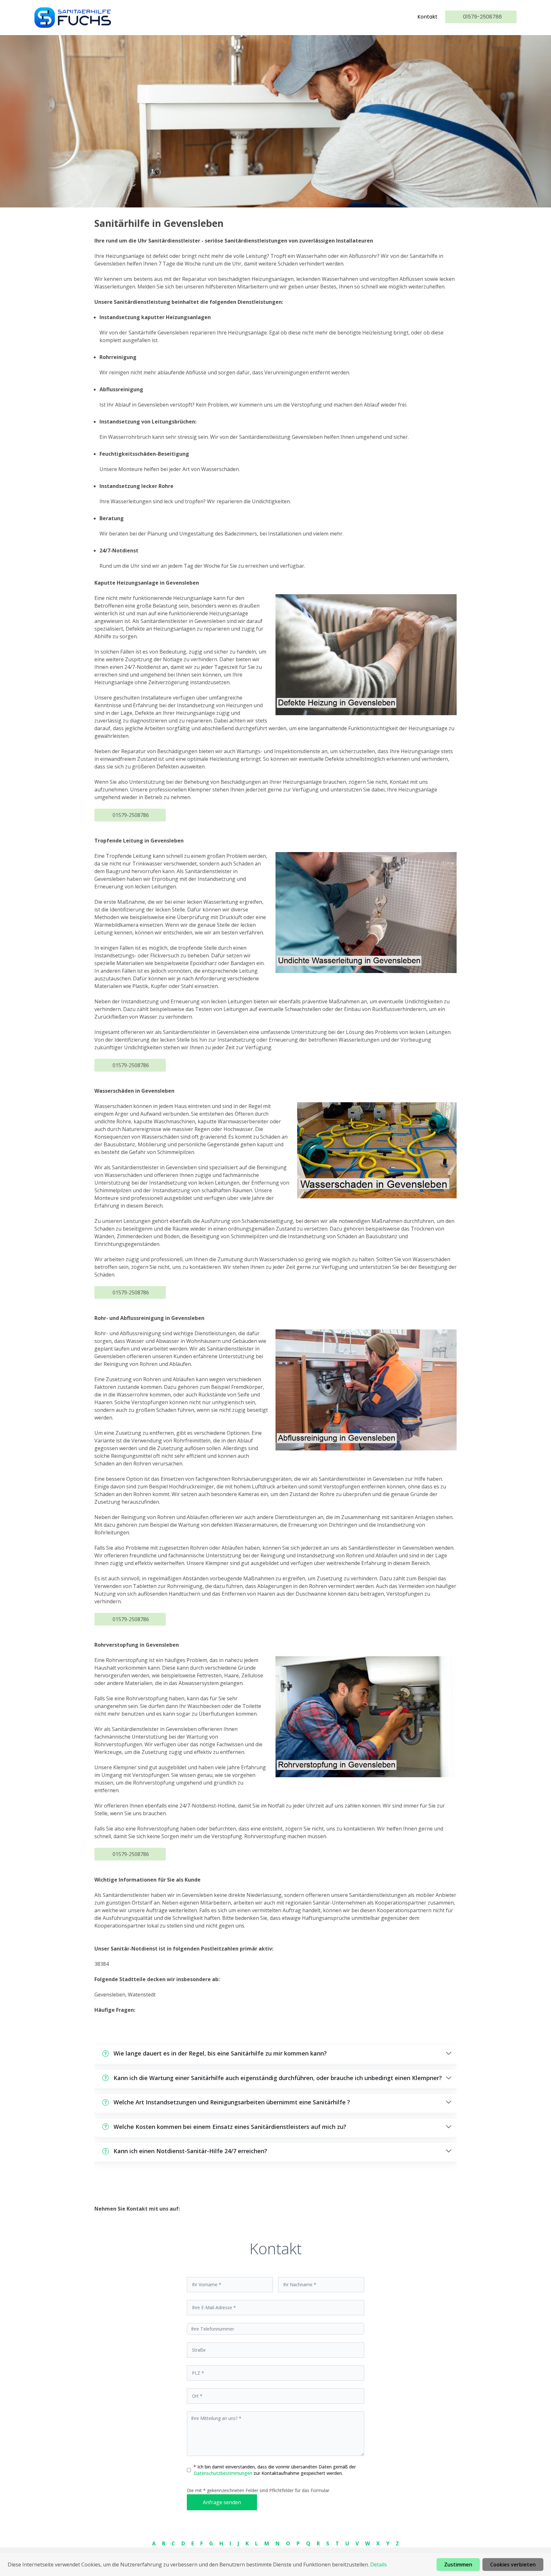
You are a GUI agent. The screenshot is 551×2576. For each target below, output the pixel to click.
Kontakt (427, 17)
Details (378, 2565)
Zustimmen (458, 2565)
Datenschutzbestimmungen (224, 2473)
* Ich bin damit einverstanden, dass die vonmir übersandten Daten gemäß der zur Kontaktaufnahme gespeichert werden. (275, 2470)
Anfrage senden (222, 2502)
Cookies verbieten (513, 2565)
